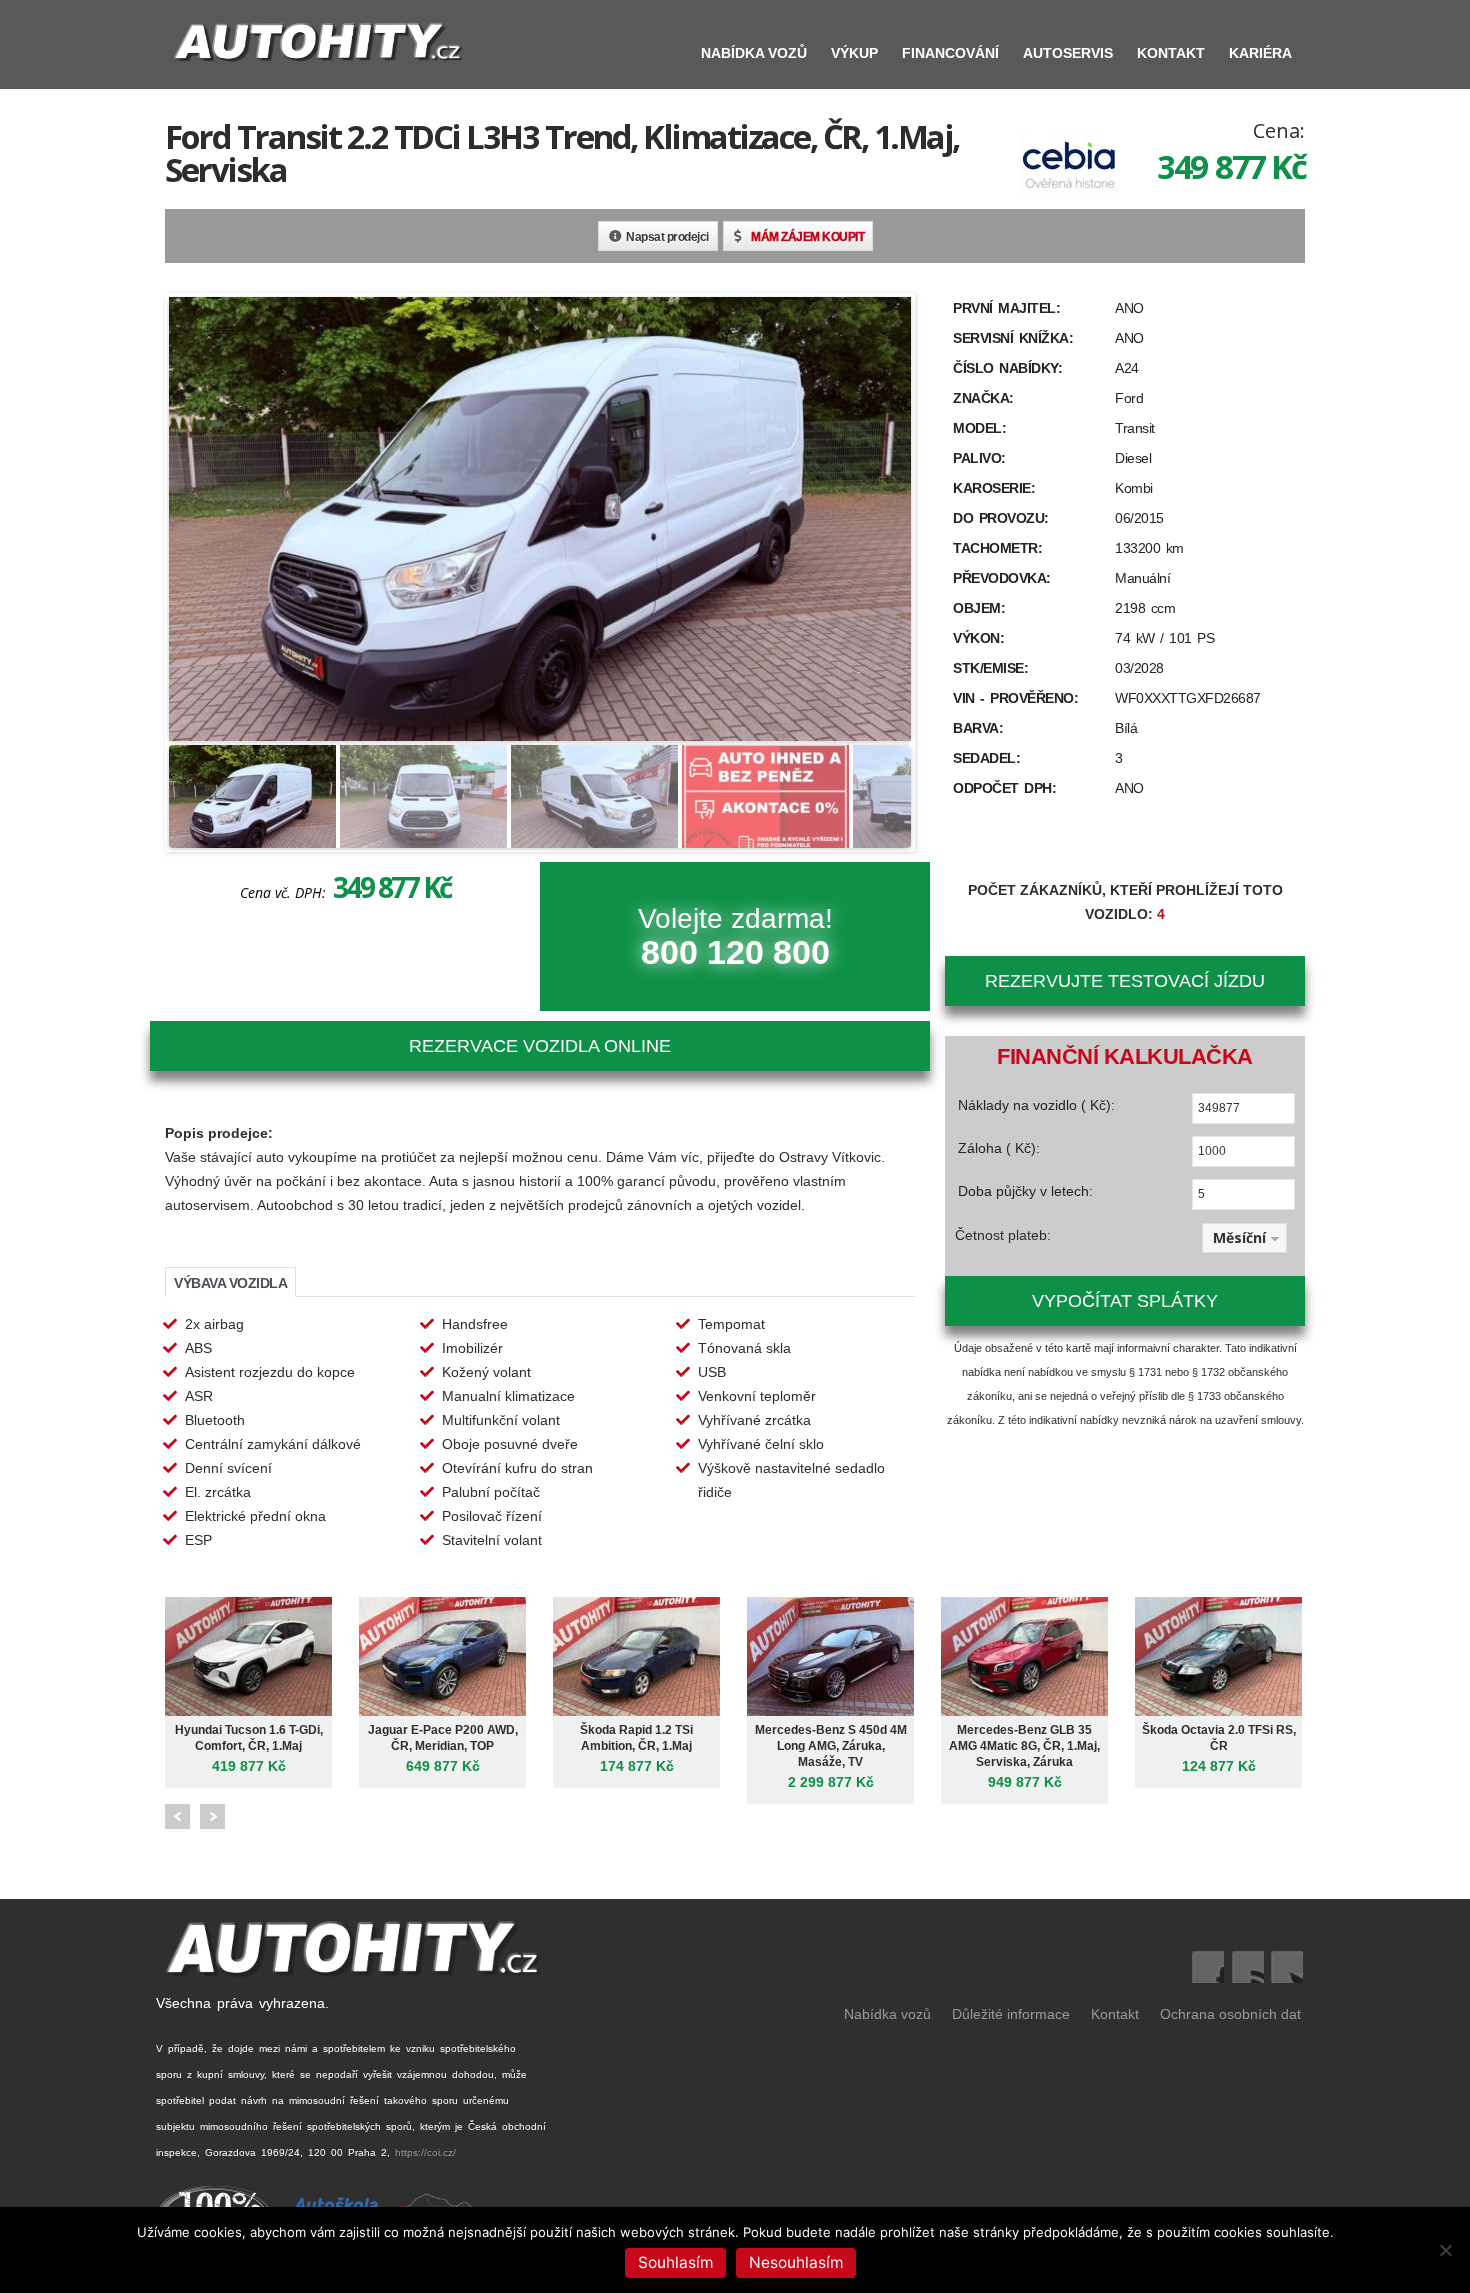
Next (212, 1816)
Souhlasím (675, 2262)
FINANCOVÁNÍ (950, 53)
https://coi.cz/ (425, 2152)
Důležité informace (1011, 2014)
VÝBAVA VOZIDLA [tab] (230, 1283)
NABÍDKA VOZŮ (754, 53)
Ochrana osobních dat (1230, 2014)
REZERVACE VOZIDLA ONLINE (540, 1046)
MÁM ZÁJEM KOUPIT (807, 237)
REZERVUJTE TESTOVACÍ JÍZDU (1125, 981)
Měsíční (1239, 1237)
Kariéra (1260, 53)
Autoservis (1068, 53)
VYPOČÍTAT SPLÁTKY (1125, 1301)
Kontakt (1171, 53)
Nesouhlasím (796, 2262)
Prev (177, 1816)
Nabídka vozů (887, 2014)
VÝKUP (854, 53)
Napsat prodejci (667, 237)
